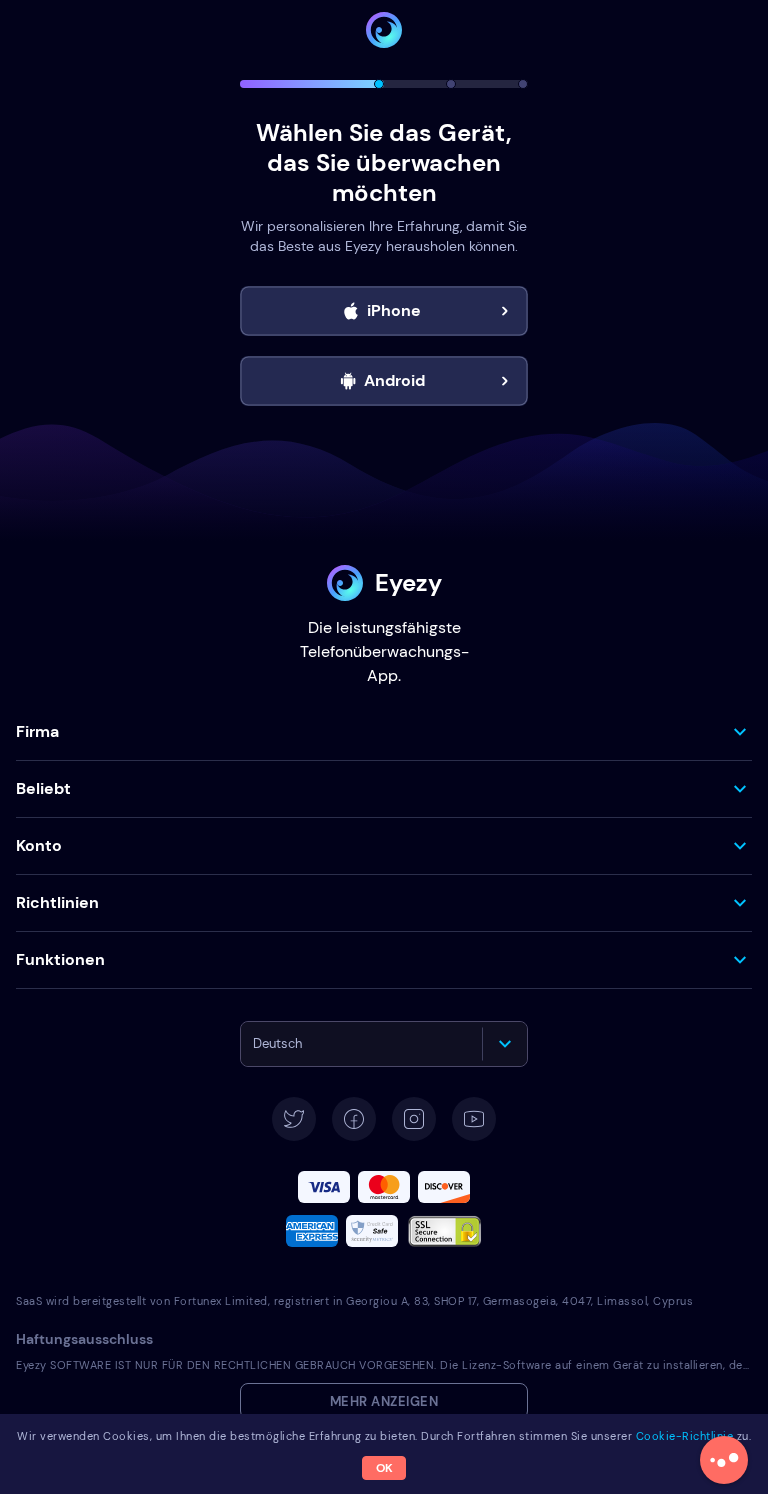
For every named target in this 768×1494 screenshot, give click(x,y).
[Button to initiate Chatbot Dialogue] (724, 1460)
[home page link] (384, 30)
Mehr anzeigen (384, 1401)
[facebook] (354, 1119)
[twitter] (294, 1119)
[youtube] (474, 1119)
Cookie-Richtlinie (685, 1436)
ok (384, 1468)
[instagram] (414, 1119)
